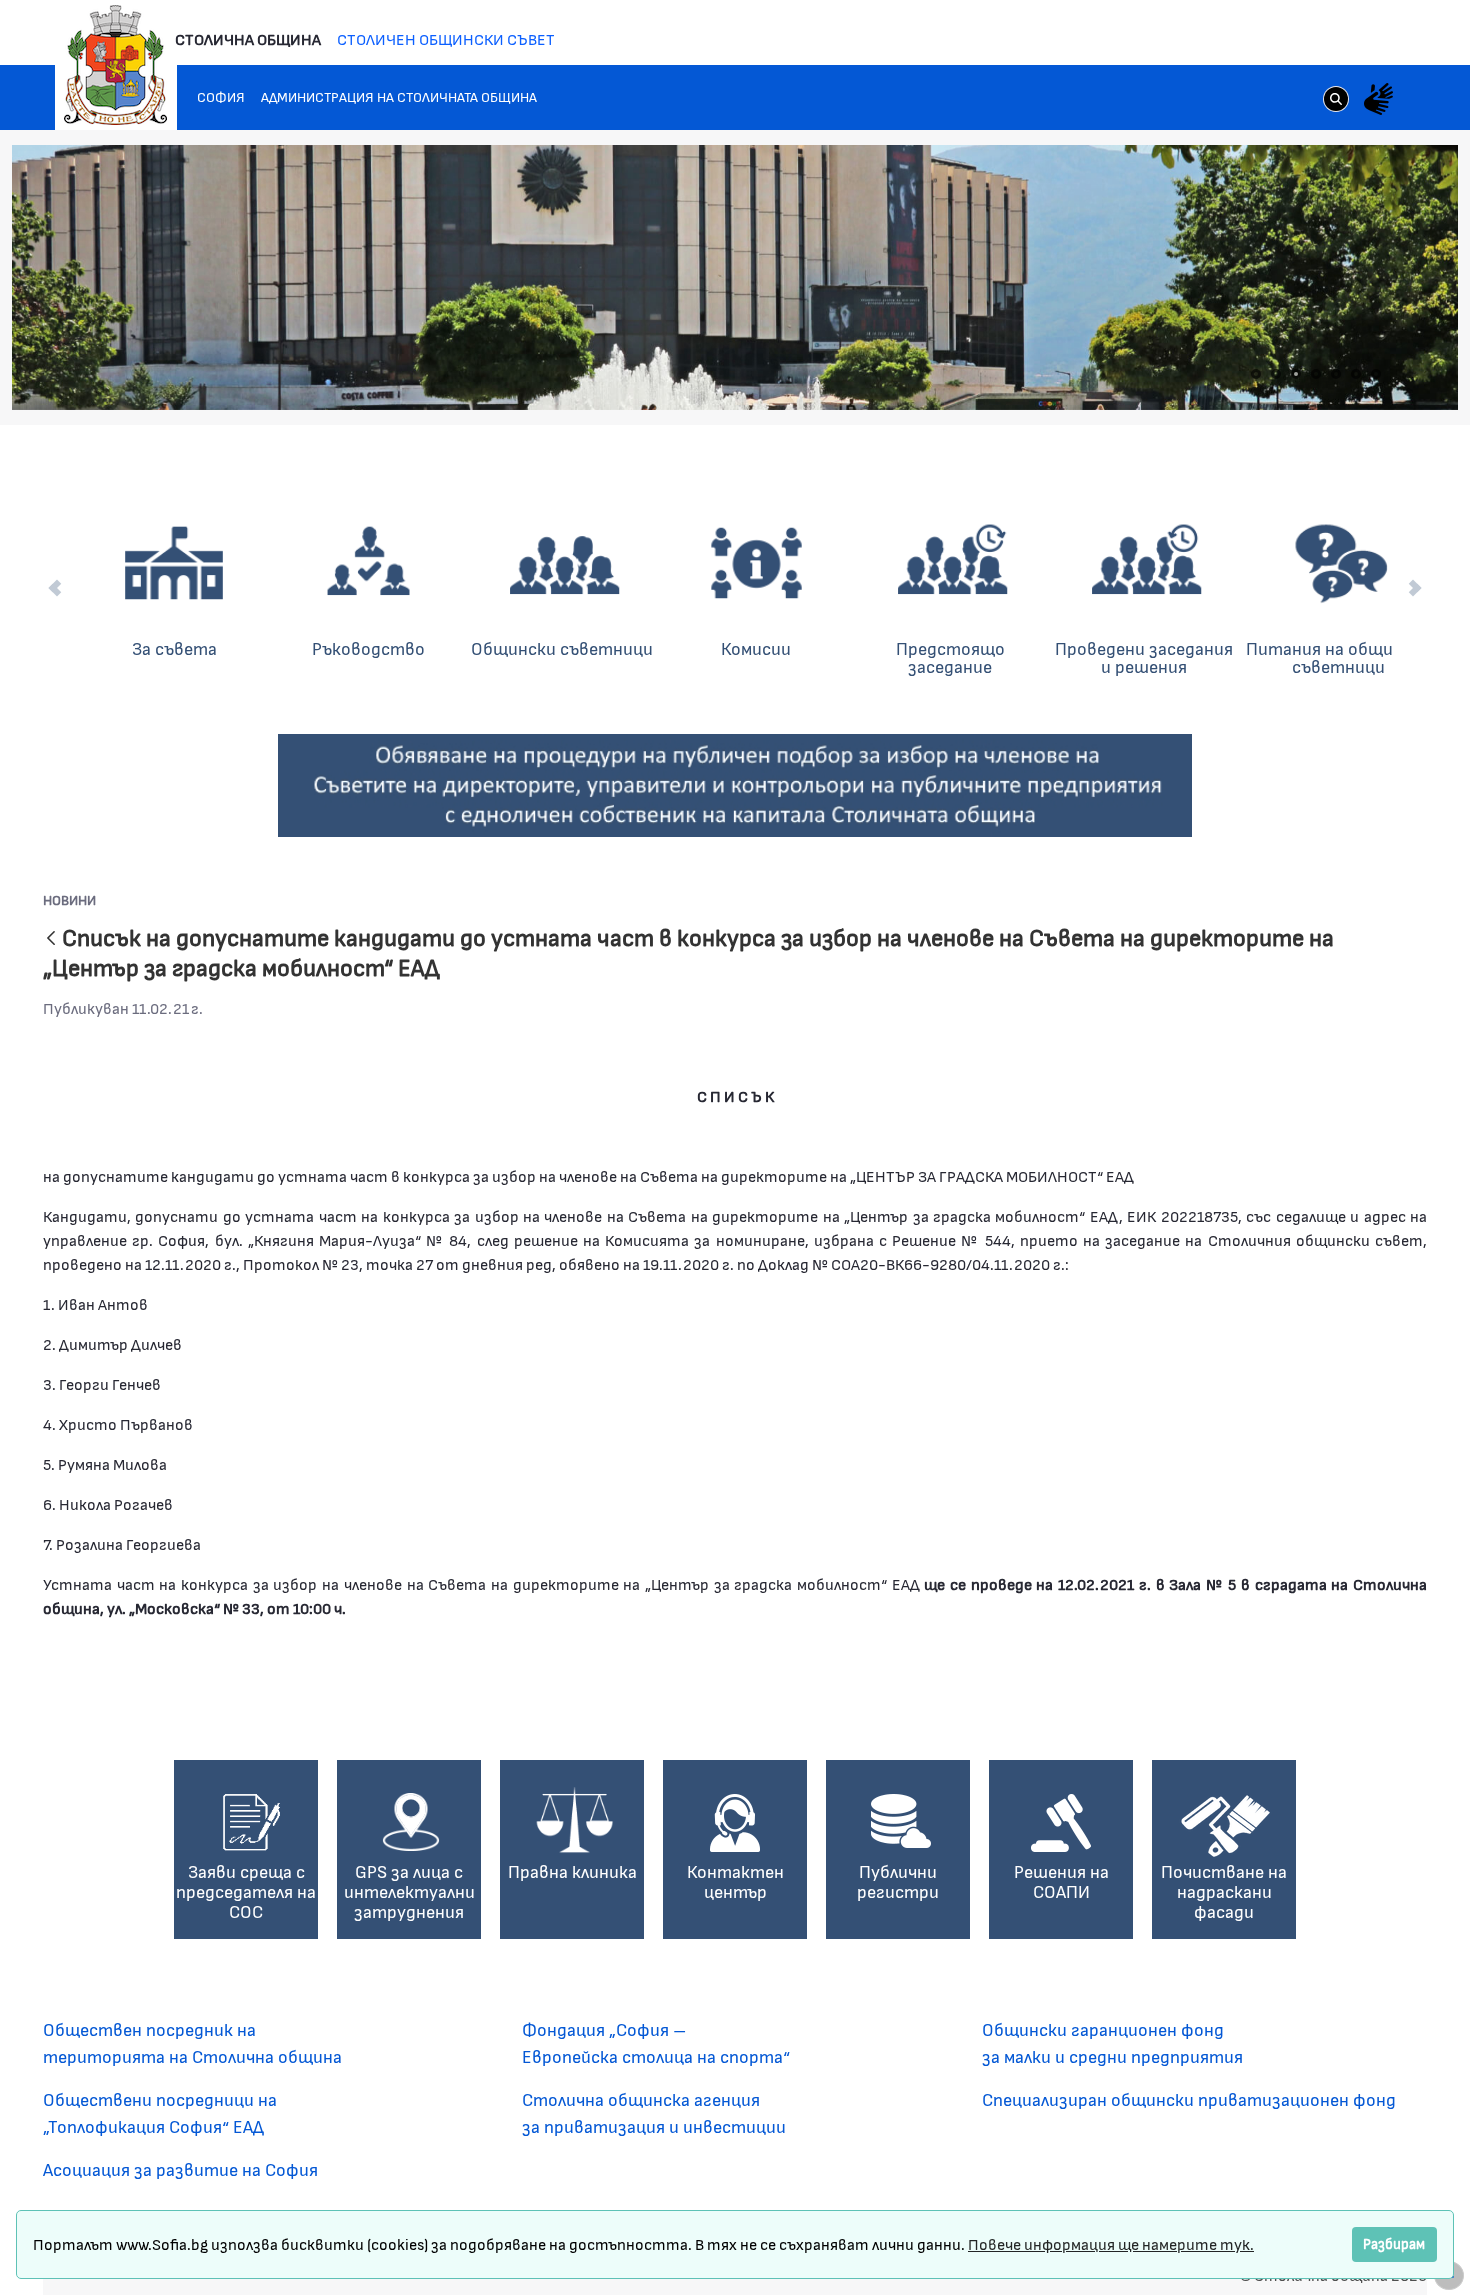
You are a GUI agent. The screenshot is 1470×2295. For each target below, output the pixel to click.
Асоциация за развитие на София (180, 2169)
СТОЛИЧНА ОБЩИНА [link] (248, 38)
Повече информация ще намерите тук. (1111, 2243)
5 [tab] (1336, 374)
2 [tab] (1276, 374)
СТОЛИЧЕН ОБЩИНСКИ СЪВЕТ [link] (446, 38)
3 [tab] (1296, 374)
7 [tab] (1376, 374)
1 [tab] (1256, 374)
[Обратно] (51, 939)
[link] (1336, 101)
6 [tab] (1356, 374)
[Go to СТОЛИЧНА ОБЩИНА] (116, 65)
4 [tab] (1316, 374)
